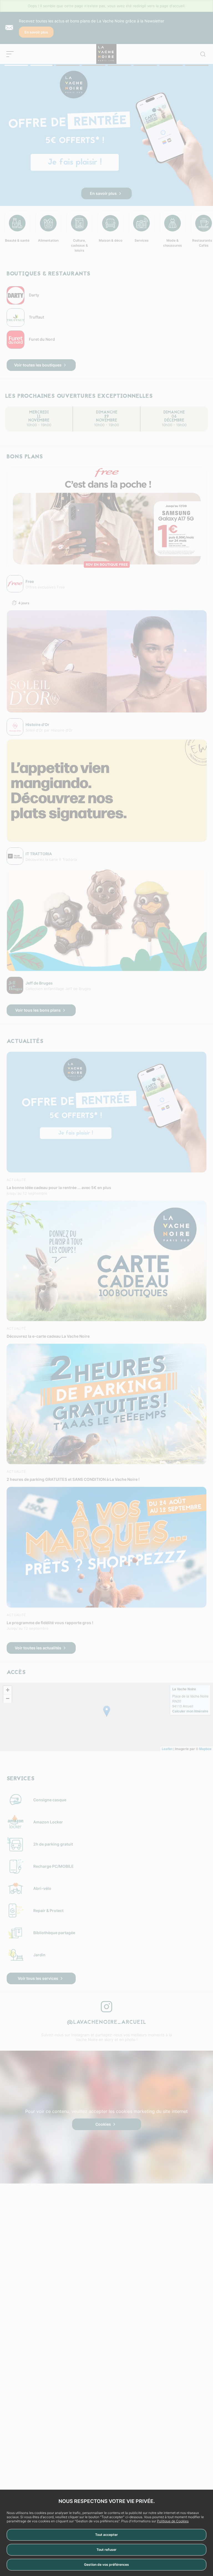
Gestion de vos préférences (106, 2565)
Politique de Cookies (173, 2521)
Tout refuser (106, 2550)
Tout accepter (106, 2535)
